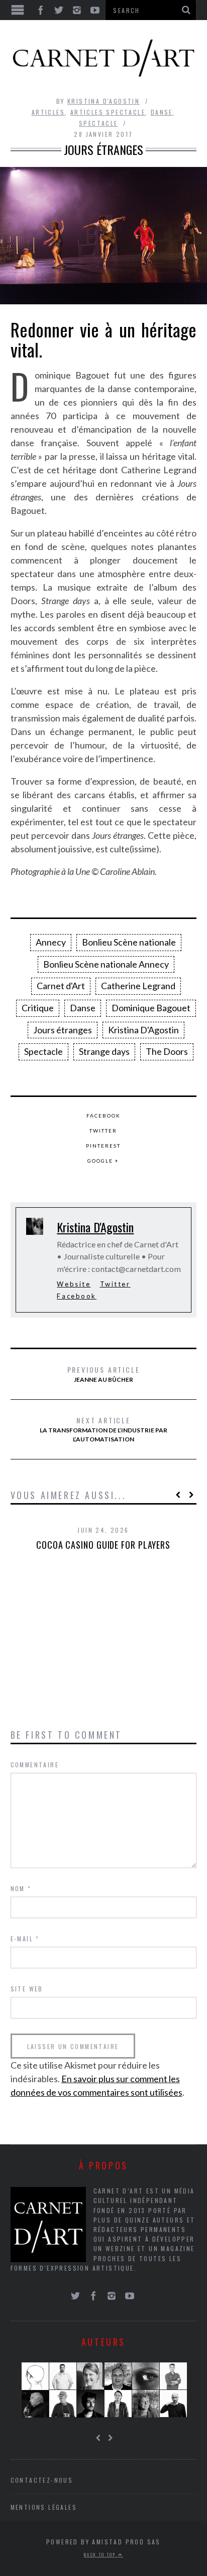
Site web (27, 1989)
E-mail (25, 1939)
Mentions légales (44, 2507)
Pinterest (103, 1146)
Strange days (104, 1051)
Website (74, 1284)
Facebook (103, 1116)
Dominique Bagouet (151, 1008)
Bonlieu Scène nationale (129, 942)
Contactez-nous (42, 2480)
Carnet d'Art (61, 986)
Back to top (101, 2554)
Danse (162, 112)
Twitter (103, 1131)
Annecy (51, 942)
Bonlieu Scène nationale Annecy (106, 964)
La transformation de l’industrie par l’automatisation (103, 1429)
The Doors (167, 1051)
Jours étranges (63, 1030)
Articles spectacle (108, 112)
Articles (48, 112)
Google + (103, 1161)
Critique (38, 1008)
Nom (21, 1888)
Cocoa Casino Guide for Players (103, 1545)
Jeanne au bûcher (104, 1374)
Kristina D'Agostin (103, 101)
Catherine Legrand (138, 986)
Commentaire (35, 1765)
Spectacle (98, 123)
